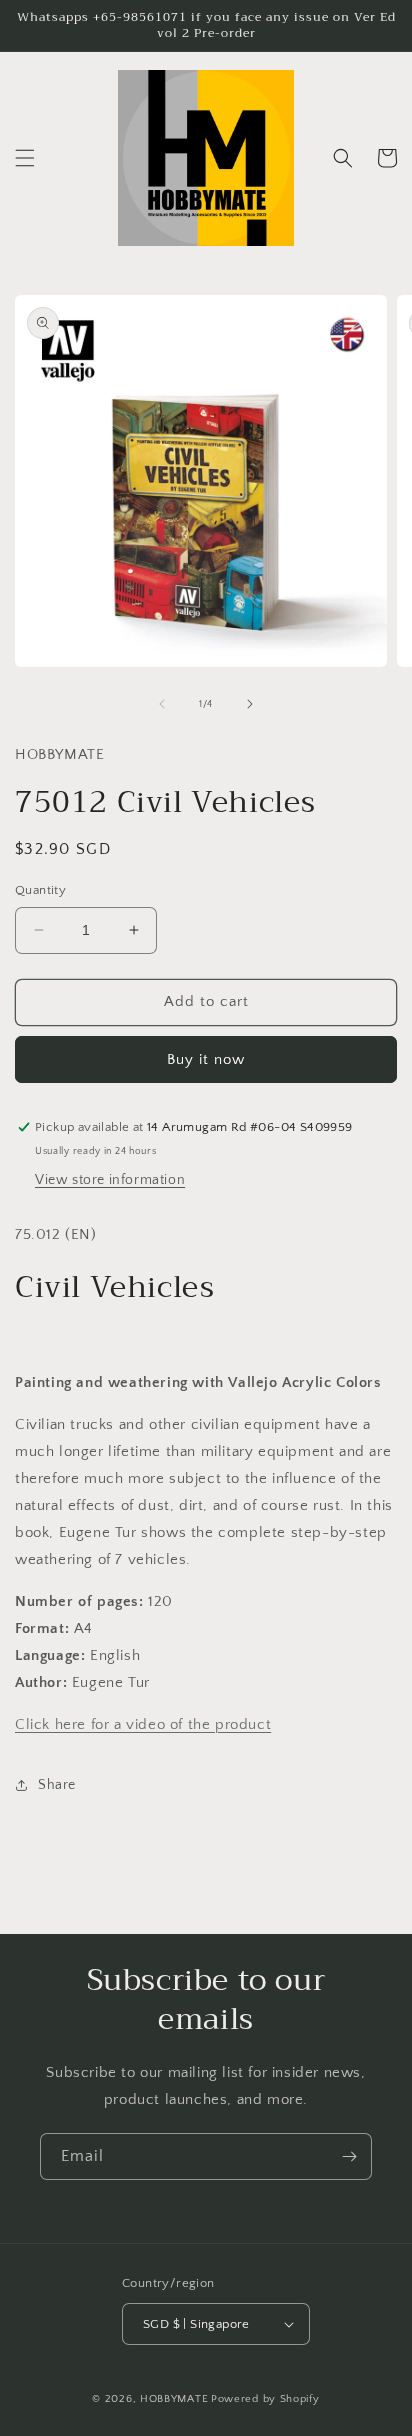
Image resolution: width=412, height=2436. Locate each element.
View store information (110, 1180)
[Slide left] (162, 704)
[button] (25, 158)
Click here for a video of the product (143, 1724)
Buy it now (206, 1059)
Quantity (40, 890)
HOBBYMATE (174, 2399)
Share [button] (57, 1785)
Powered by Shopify (265, 2399)
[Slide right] (250, 704)
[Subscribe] (349, 2156)
